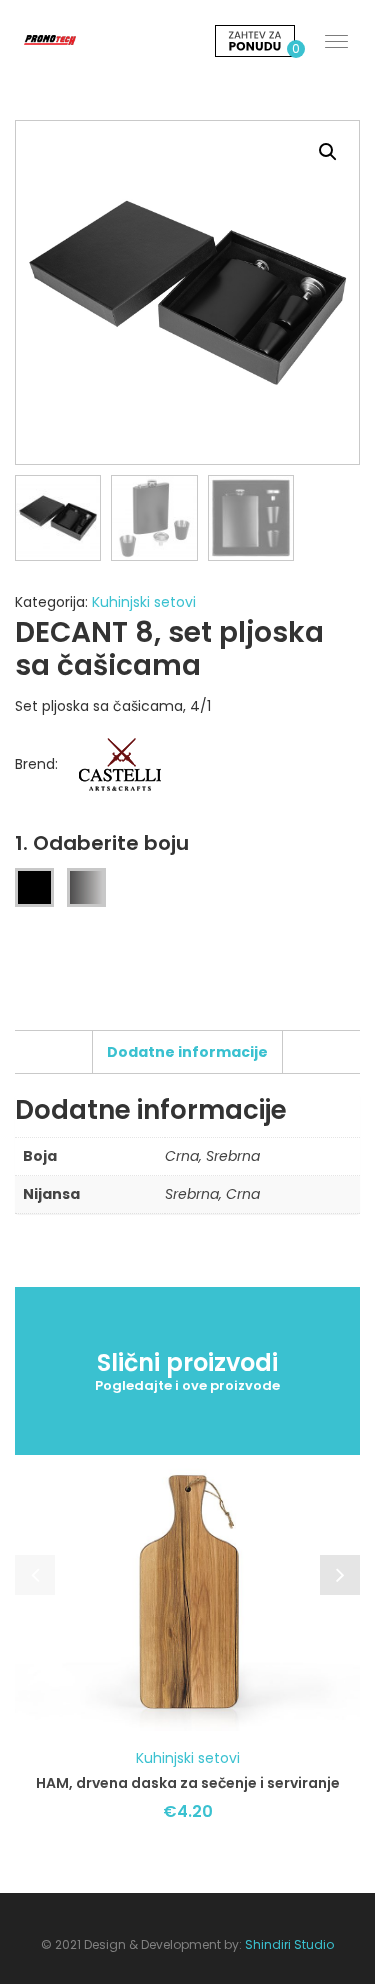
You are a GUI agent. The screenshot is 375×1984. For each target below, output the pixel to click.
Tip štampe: (63, 1188)
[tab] (187, 1052)
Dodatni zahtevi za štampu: (126, 1247)
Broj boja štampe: (87, 1159)
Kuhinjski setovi (144, 602)
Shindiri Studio (289, 1944)
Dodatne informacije (187, 1052)
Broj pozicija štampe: (100, 1218)
